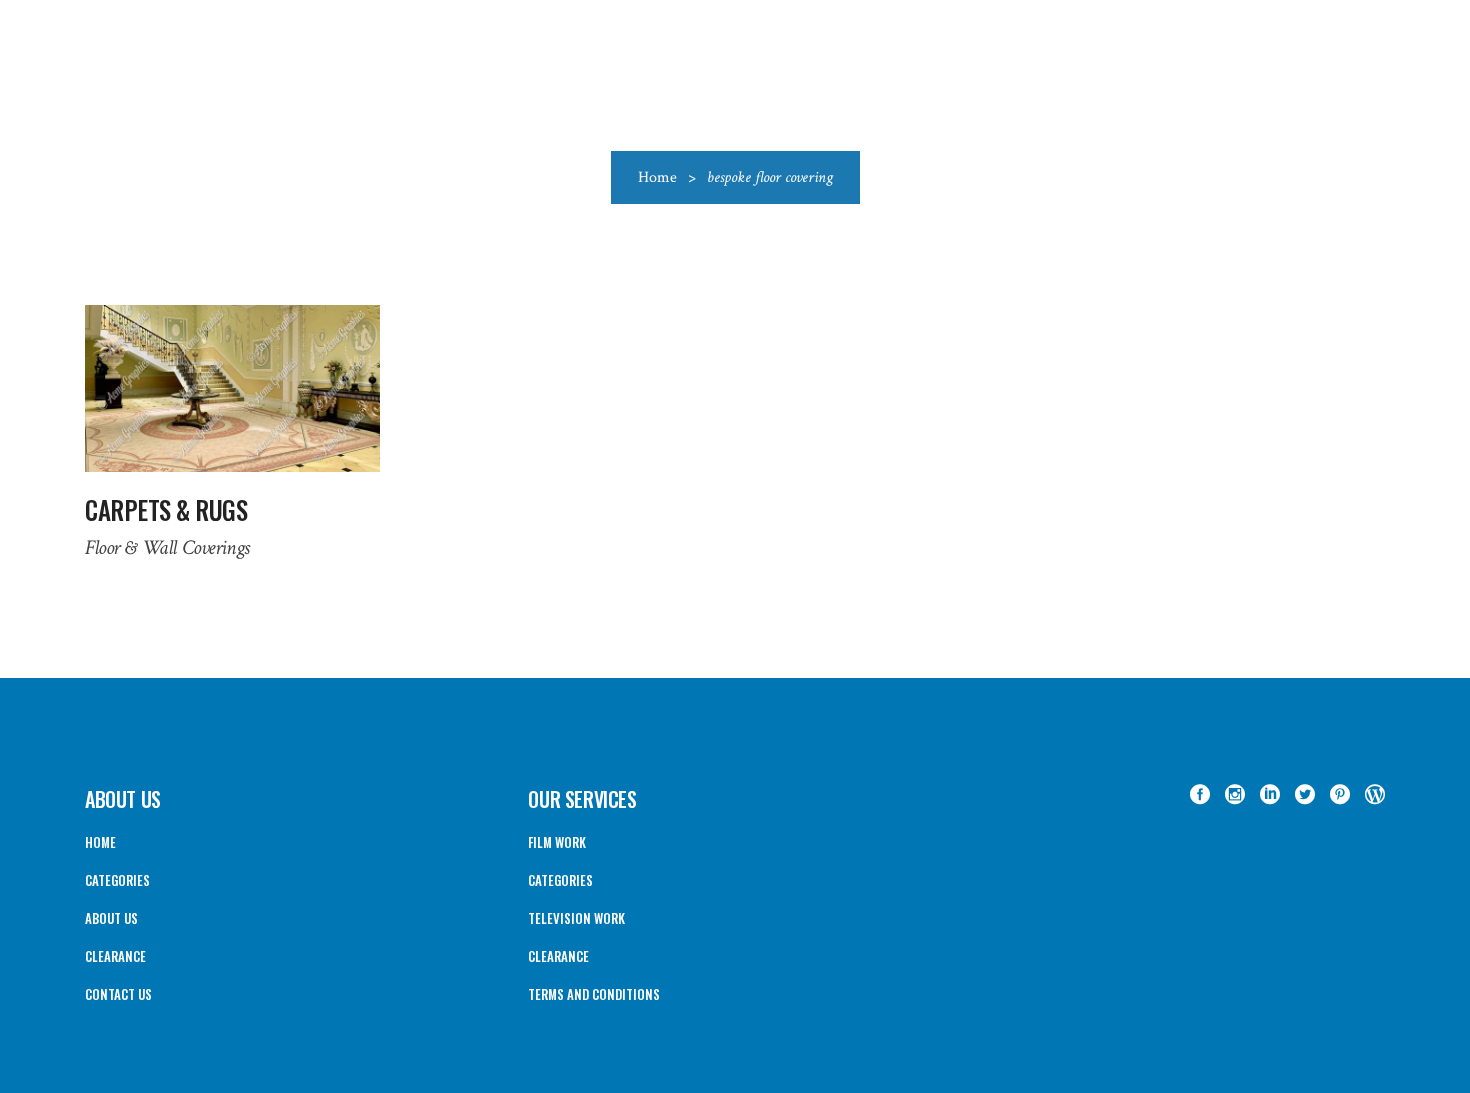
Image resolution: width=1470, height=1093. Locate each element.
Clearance (115, 956)
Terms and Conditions (594, 994)
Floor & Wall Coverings (167, 547)
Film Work (557, 842)
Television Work (576, 918)
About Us (111, 918)
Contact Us (118, 994)
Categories (117, 880)
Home (657, 177)
